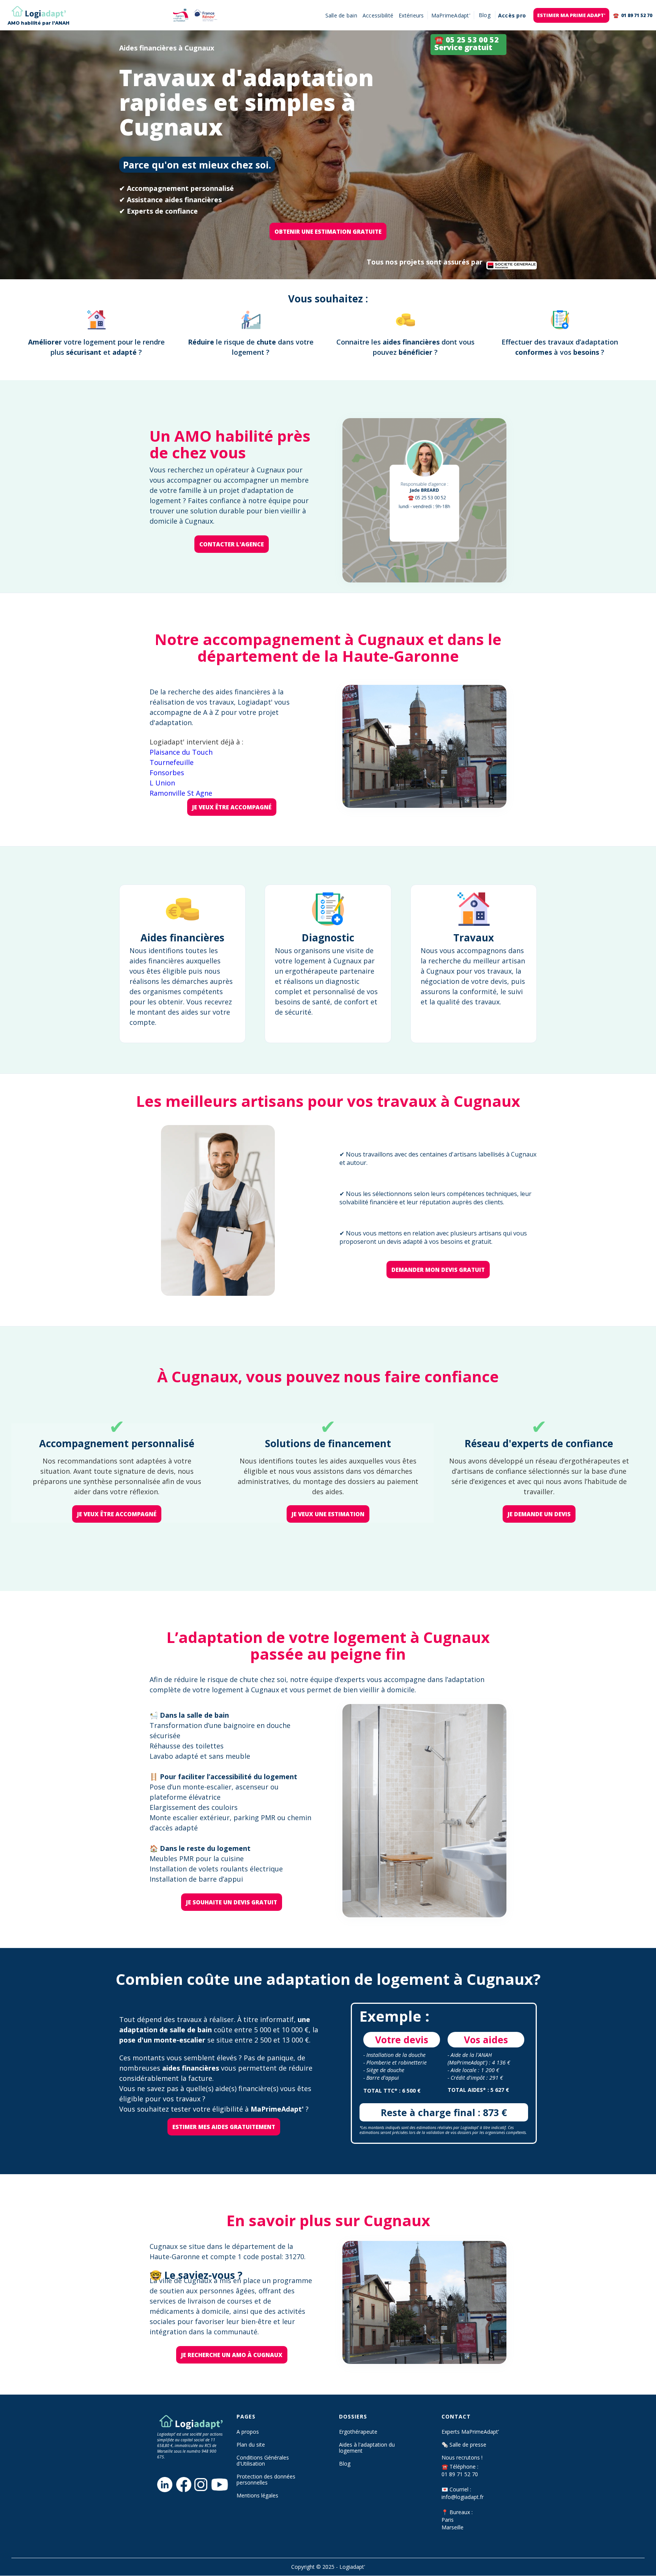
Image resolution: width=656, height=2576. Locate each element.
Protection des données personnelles (266, 2480)
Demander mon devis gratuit (438, 1270)
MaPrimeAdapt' (451, 15)
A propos (248, 2432)
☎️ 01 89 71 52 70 (633, 15)
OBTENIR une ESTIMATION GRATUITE (328, 231)
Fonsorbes (167, 773)
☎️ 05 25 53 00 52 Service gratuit (467, 43)
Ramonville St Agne (181, 793)
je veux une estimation (328, 1514)
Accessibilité (378, 15)
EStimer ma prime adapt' (571, 15)
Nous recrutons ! (462, 2458)
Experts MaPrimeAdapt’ (470, 2432)
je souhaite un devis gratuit (232, 1902)
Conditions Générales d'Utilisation (263, 2461)
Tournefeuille (172, 762)
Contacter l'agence (232, 544)
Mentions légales (257, 2496)
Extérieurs (411, 15)
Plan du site (251, 2445)
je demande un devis (539, 1514)
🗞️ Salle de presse (464, 2445)
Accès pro (512, 15)
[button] (485, 15)
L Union (162, 783)
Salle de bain (341, 15)
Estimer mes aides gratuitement (224, 2127)
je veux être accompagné (232, 807)
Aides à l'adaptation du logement (367, 2448)
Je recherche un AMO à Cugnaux (232, 2355)
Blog (345, 2464)
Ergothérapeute (358, 2432)
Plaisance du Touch (181, 752)
